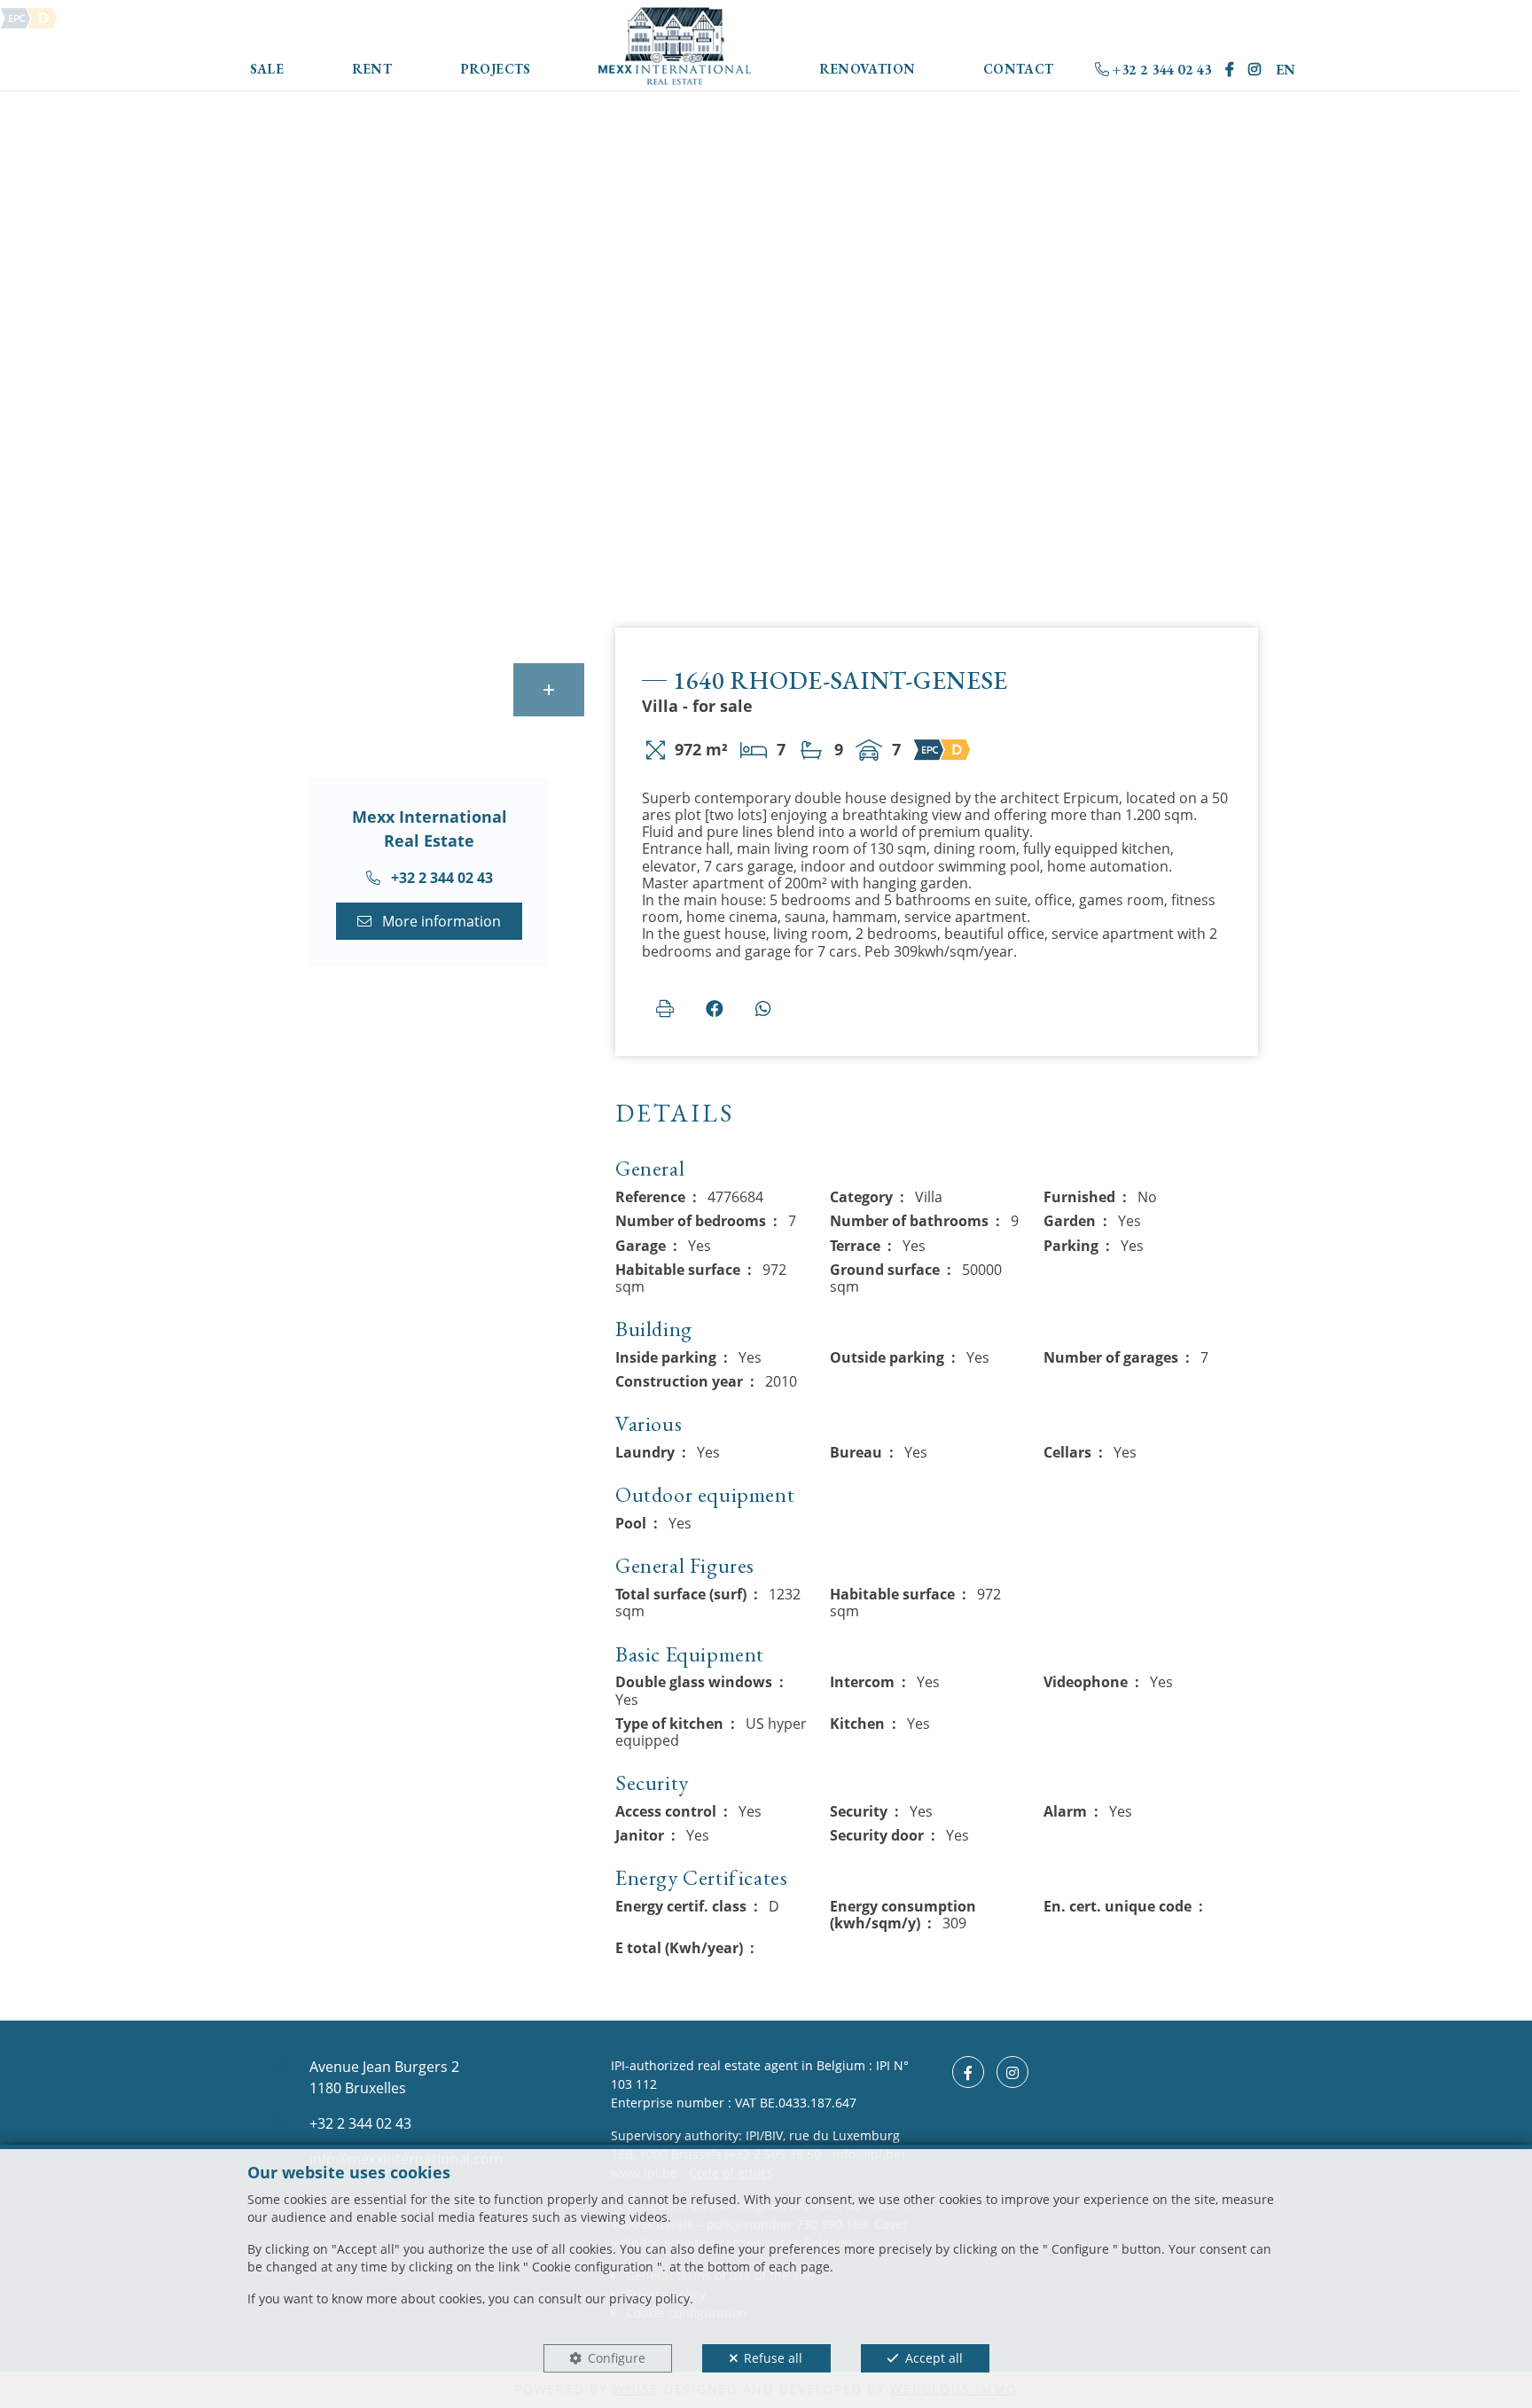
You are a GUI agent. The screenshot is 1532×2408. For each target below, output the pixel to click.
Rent (372, 69)
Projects (496, 69)
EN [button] (1286, 70)
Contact (1019, 69)
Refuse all (773, 2358)
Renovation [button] (868, 69)
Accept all (934, 2358)
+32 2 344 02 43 (1160, 70)
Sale (267, 69)
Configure (617, 2358)
